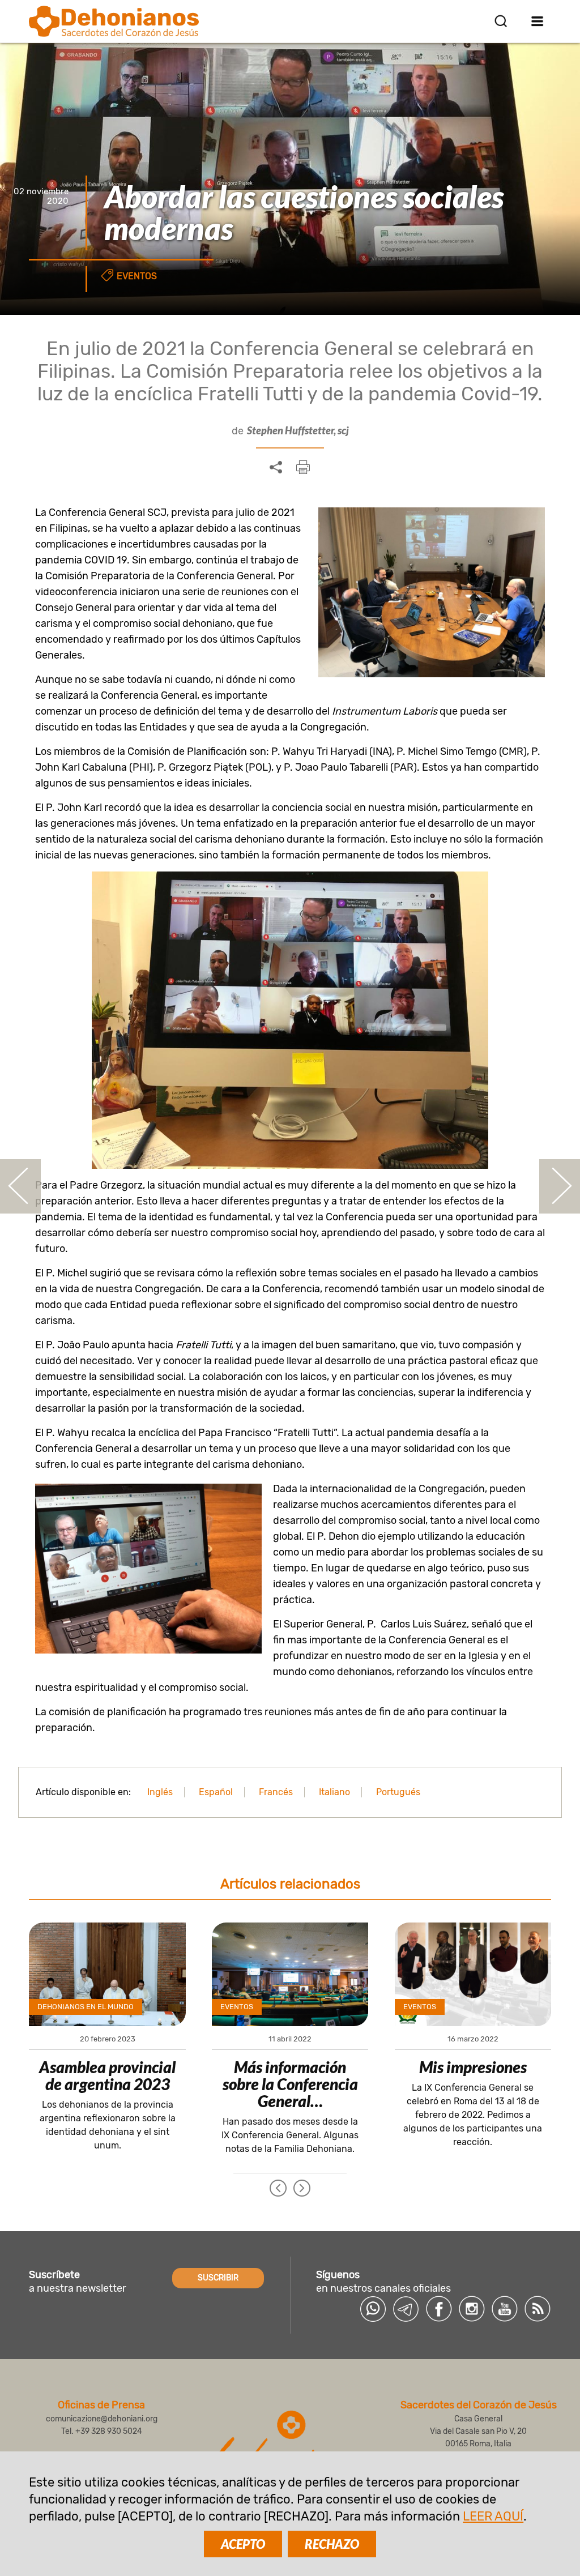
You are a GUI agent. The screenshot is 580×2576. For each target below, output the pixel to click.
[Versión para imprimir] (303, 467)
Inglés (160, 1792)
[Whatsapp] (373, 2309)
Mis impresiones (473, 2067)
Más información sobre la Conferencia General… (290, 2084)
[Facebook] (439, 2309)
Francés (276, 1792)
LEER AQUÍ (493, 2516)
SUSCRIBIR (218, 2278)
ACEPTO (243, 2544)
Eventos (137, 276)
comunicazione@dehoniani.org (102, 2419)
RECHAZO (332, 2544)
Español (216, 1792)
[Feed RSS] (538, 2309)
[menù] (538, 21)
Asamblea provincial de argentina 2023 (107, 2075)
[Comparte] (276, 468)
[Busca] (501, 21)
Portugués (398, 1792)
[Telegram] (406, 2309)
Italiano (334, 1792)
